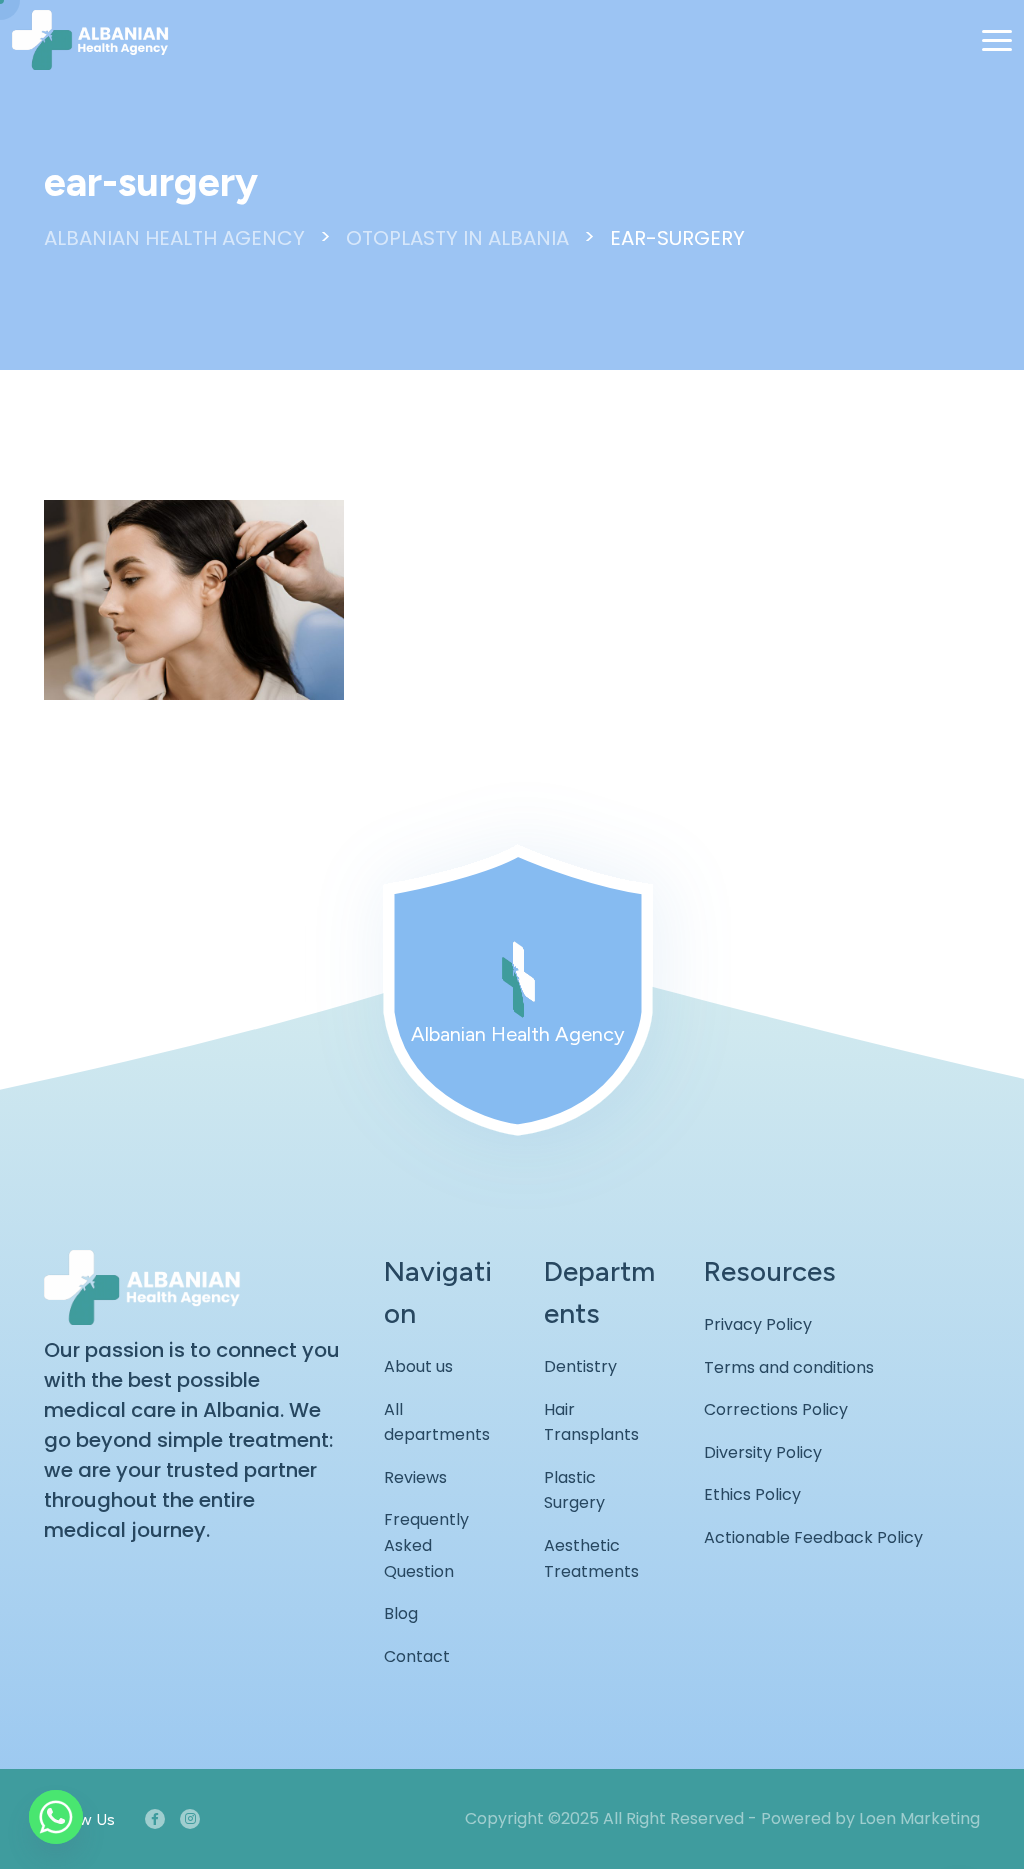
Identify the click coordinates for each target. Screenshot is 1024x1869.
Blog (401, 1613)
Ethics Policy (752, 1494)
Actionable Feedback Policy (813, 1537)
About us (418, 1366)
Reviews (415, 1477)
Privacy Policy (758, 1324)
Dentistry (580, 1366)
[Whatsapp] (56, 1817)
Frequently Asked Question (426, 1545)
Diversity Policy (763, 1452)
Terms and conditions (789, 1367)
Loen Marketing (919, 1818)
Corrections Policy (776, 1409)
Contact (417, 1656)
